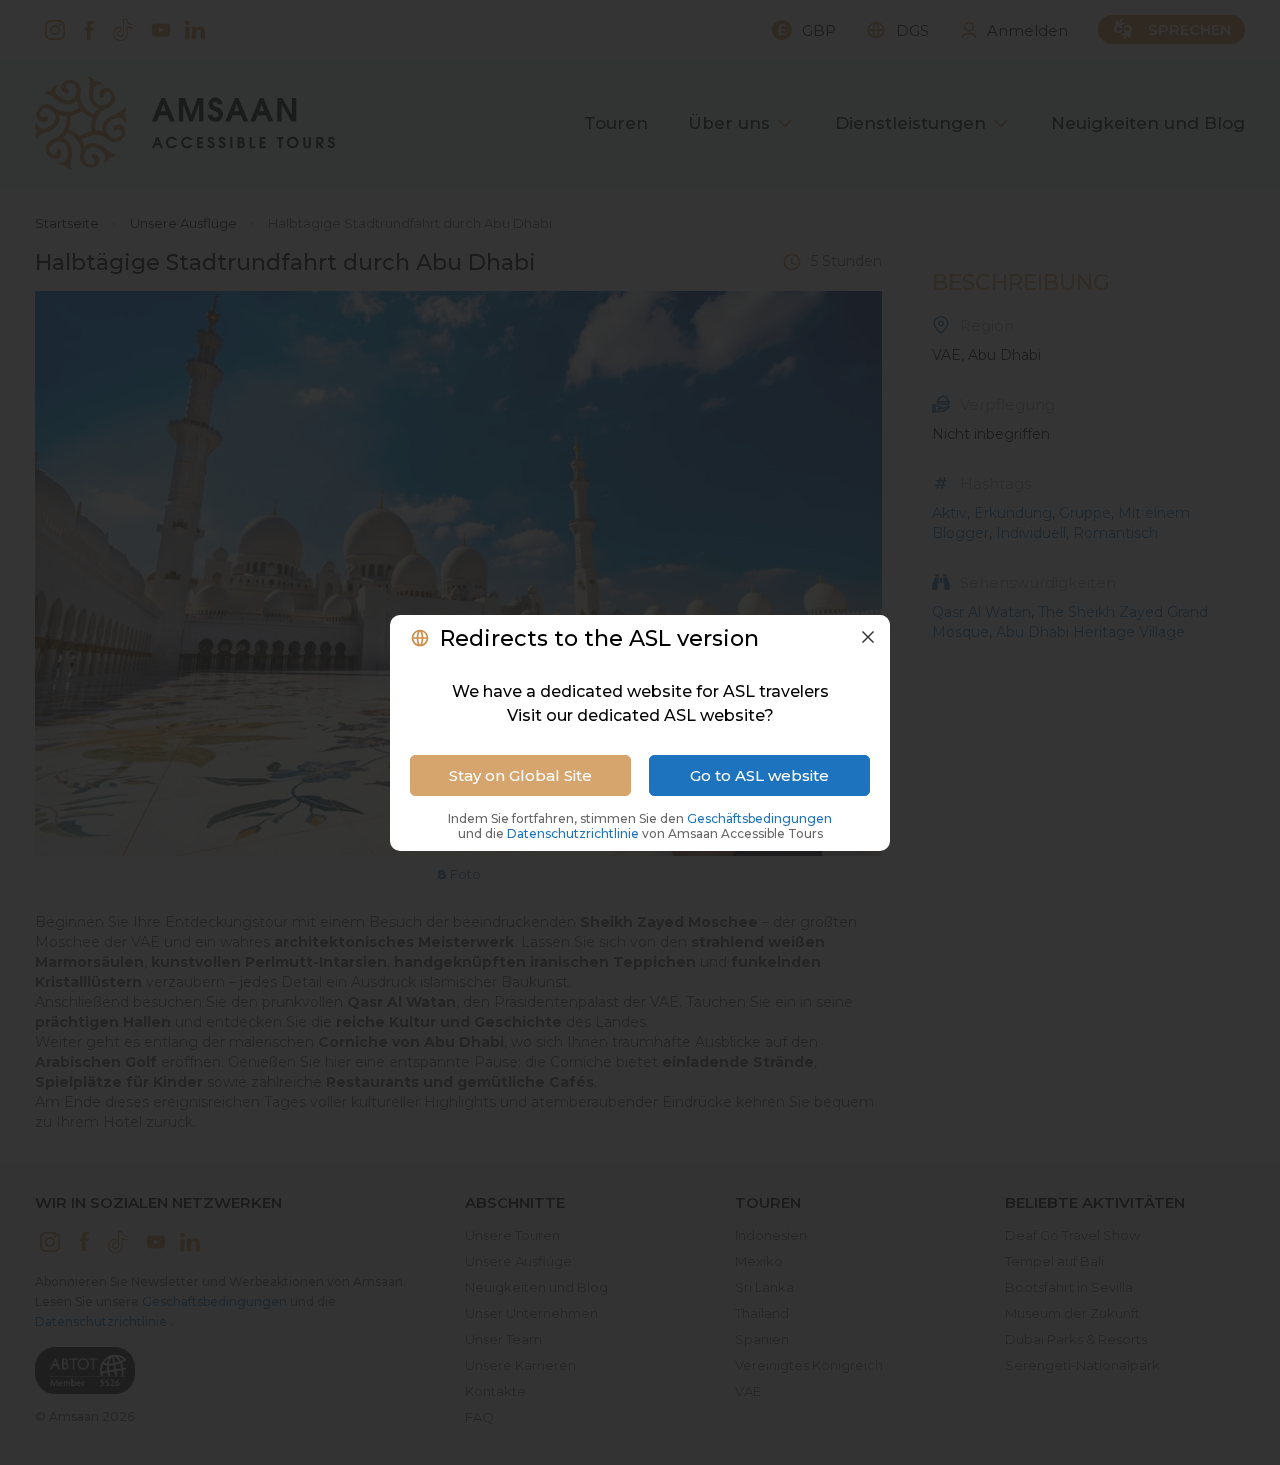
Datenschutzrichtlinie (574, 833)
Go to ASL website (759, 775)
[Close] (868, 637)
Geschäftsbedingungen (759, 818)
